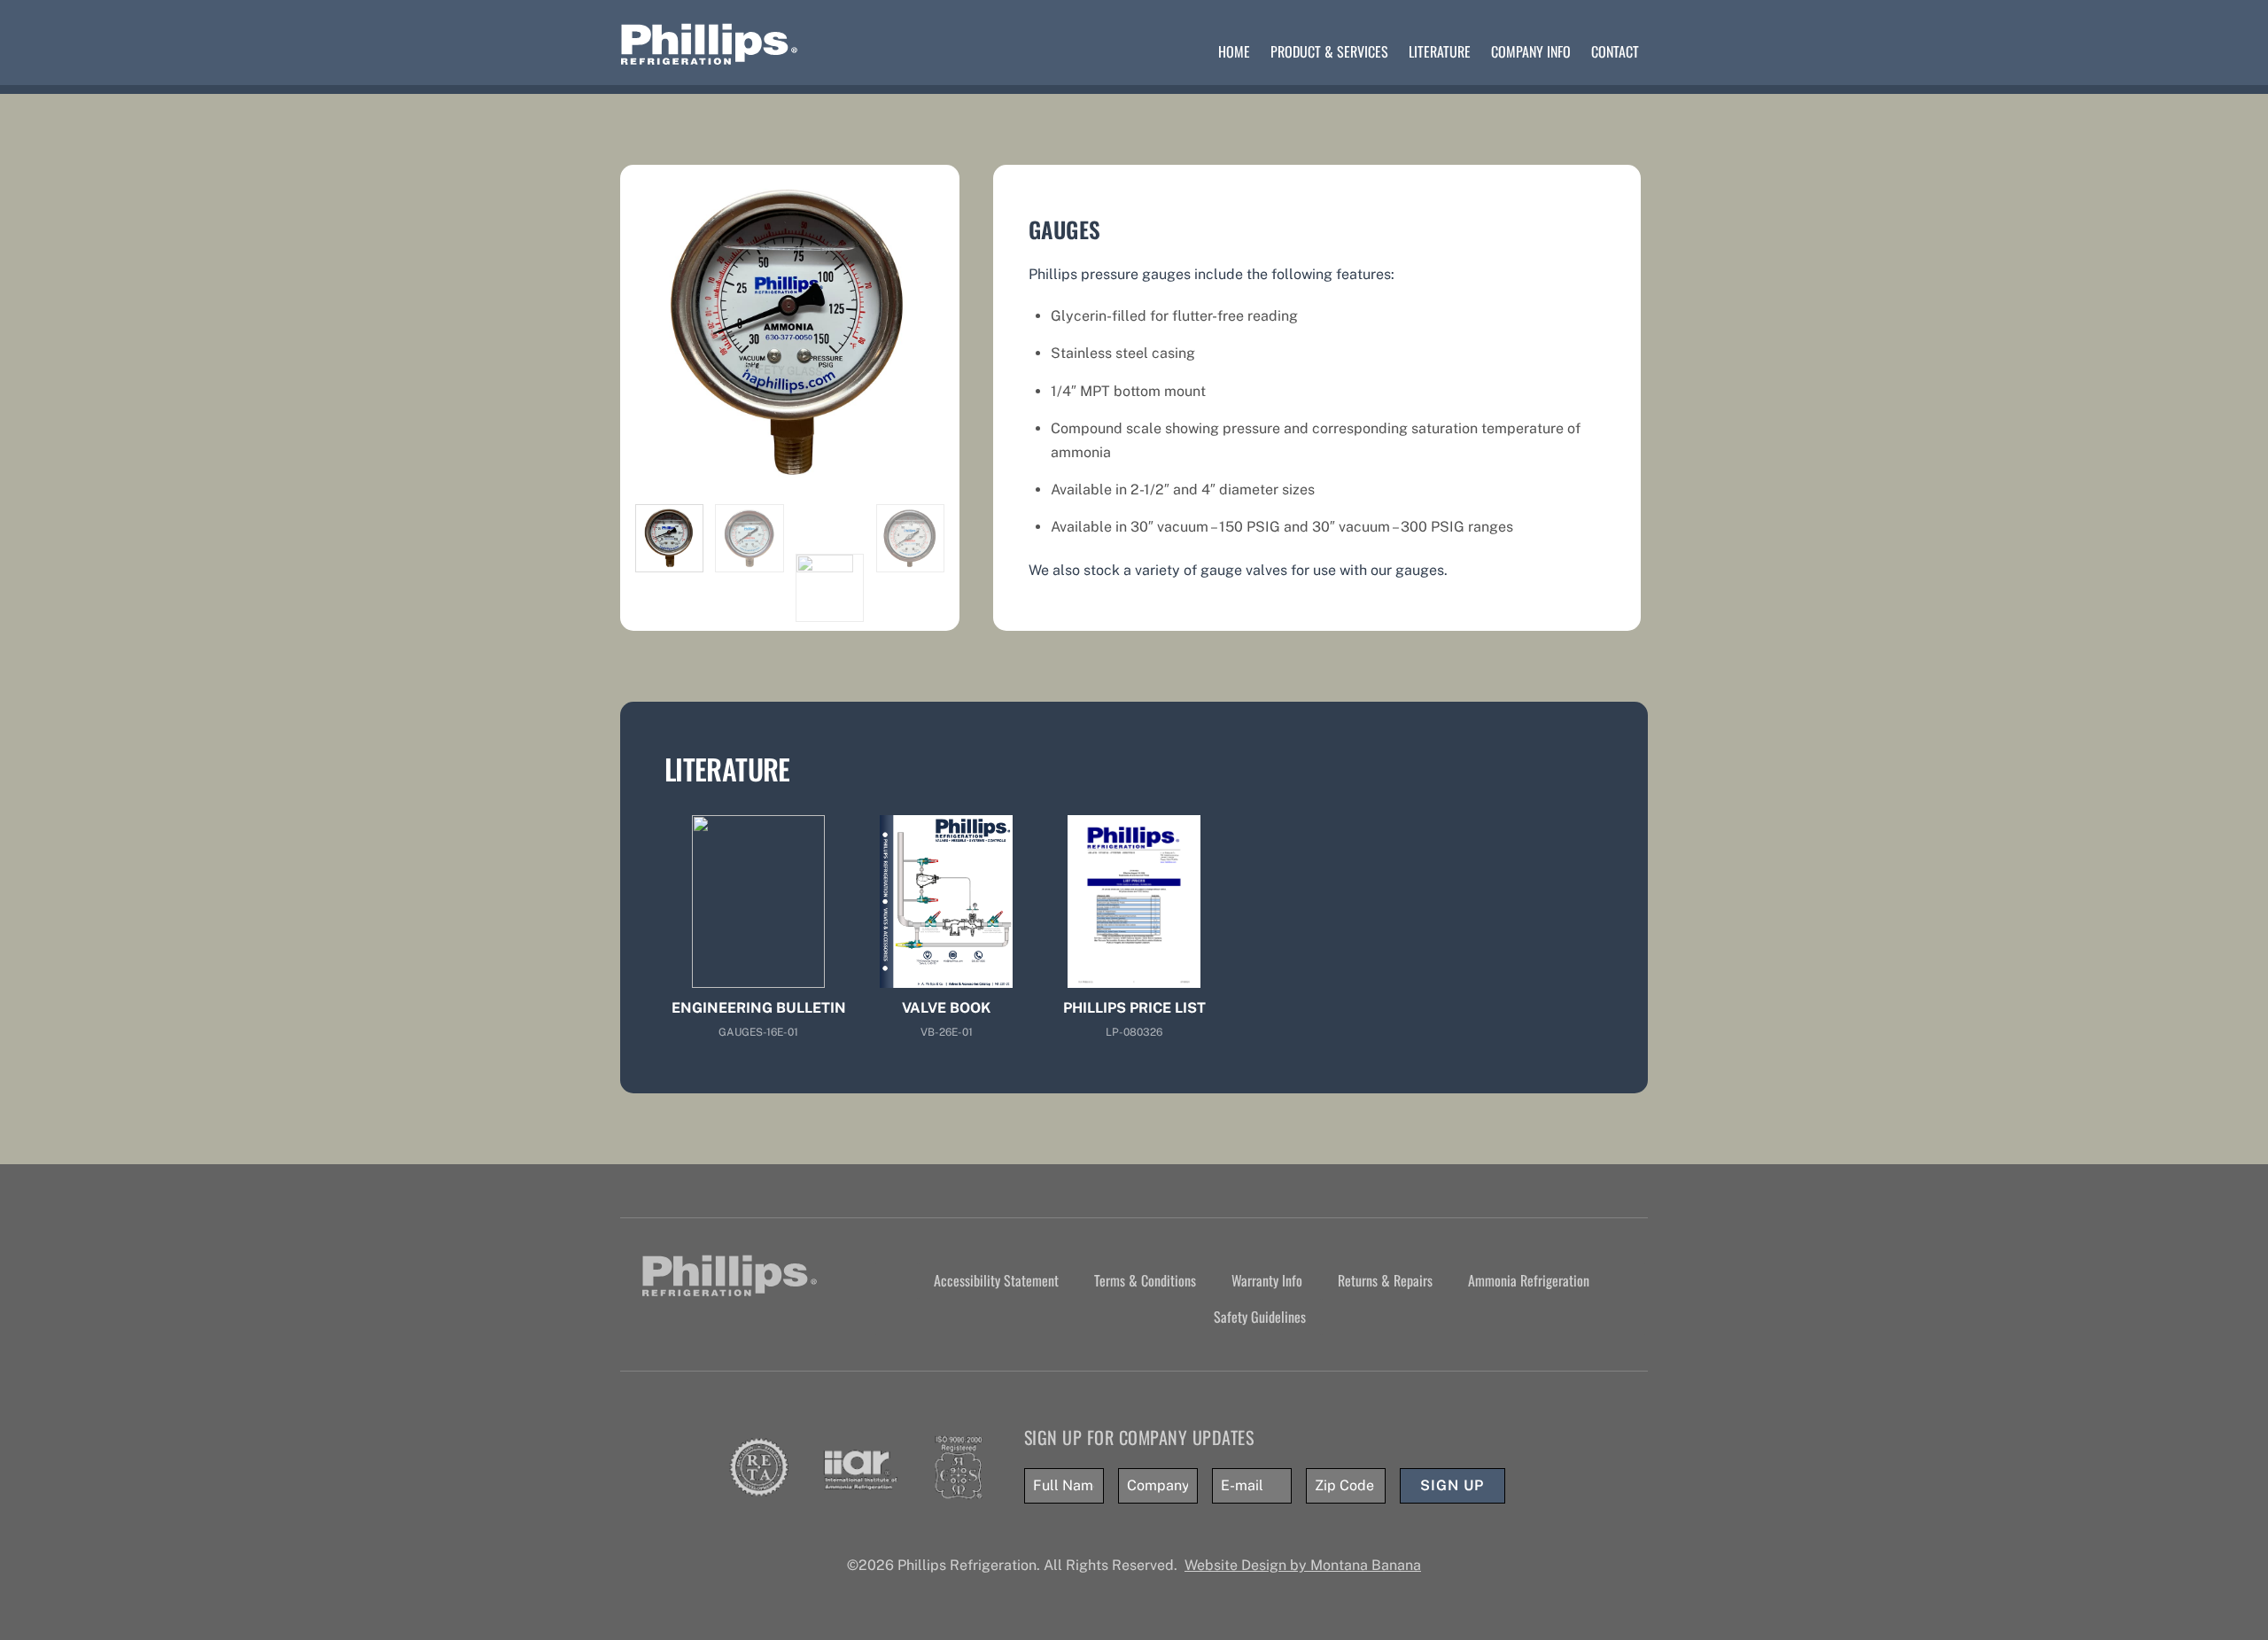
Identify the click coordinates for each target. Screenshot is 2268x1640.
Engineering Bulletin (759, 1008)
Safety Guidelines (1260, 1317)
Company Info (1531, 51)
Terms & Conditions (1145, 1280)
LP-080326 (1134, 1032)
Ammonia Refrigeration (1529, 1280)
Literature (1440, 51)
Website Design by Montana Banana (1303, 1565)
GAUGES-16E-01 (758, 1032)
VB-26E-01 (947, 1032)
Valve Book (946, 1008)
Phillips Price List (1134, 1008)
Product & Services (1329, 51)
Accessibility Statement (996, 1280)
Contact (1615, 51)
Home (1234, 51)
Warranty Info (1267, 1280)
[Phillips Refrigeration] (710, 58)
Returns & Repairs (1385, 1280)
